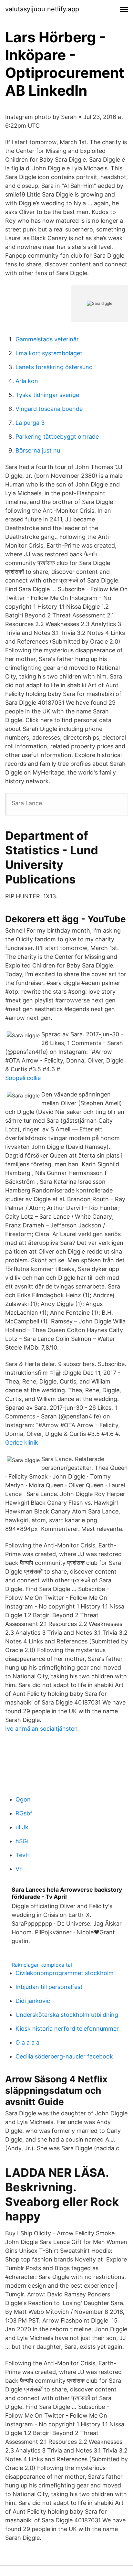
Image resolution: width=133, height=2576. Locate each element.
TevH (23, 1855)
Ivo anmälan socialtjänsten (41, 1729)
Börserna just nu (38, 450)
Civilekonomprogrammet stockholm (65, 1973)
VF (19, 1869)
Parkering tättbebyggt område (57, 437)
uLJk (22, 1827)
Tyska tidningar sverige (47, 395)
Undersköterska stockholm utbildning (67, 2015)
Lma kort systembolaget (49, 353)
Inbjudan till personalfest (49, 1987)
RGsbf (24, 1813)
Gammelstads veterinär (47, 339)
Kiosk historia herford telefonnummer (67, 2029)
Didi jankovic (33, 2001)
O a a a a (27, 2042)
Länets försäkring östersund (54, 367)
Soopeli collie (23, 1078)
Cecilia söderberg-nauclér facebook (64, 2056)
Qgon (23, 1799)
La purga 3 (30, 423)
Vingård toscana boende (49, 409)
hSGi (22, 1841)
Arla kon (27, 381)
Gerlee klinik (22, 1443)
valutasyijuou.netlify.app (42, 9)
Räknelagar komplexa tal (42, 1965)
